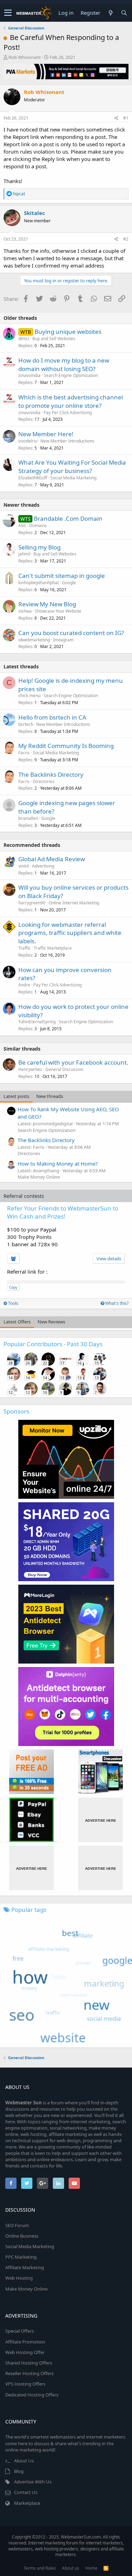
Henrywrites (30, 1069)
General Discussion (64, 1069)
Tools (13, 1303)
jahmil (24, 554)
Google (69, 583)
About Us (24, 2461)
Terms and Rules (40, 2568)
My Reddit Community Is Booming (66, 746)
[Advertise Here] (100, 1820)
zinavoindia (29, 375)
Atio (22, 525)
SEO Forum (17, 2225)
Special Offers (20, 2331)
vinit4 (24, 866)
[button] (8, 13)
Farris (24, 753)
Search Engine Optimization (71, 375)
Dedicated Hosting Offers (32, 2395)
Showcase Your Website (58, 611)
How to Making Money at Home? (58, 1164)
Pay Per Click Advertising (68, 413)
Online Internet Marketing (74, 903)
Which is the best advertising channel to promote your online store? (71, 401)
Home (92, 2568)
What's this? (116, 1303)
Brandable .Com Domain (68, 518)
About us (71, 2568)
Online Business (22, 2236)
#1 (126, 118)
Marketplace (27, 2503)
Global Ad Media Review (52, 859)
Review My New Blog (47, 604)
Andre (24, 985)
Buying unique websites (68, 332)
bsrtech (26, 724)
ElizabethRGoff (33, 478)
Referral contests (24, 1196)
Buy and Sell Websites (54, 339)
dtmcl (24, 339)
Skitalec (34, 213)
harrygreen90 (32, 903)
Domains (38, 525)
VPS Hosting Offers (25, 2384)
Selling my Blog (39, 547)
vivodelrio (28, 441)
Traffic (24, 948)
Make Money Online (39, 1177)
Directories (44, 781)
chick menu (29, 696)
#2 (126, 239)
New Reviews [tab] (51, 1322)
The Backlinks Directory (51, 774)
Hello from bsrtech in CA (52, 717)
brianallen (28, 818)
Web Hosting (19, 2278)
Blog (19, 2471)
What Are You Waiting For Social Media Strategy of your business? (72, 467)
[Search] (124, 13)
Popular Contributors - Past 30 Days (53, 1344)
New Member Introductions (67, 441)
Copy (13, 1287)
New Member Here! (46, 434)
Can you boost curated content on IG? (71, 633)
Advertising (43, 866)
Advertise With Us (33, 2482)
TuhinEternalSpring (37, 1022)
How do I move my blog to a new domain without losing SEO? (64, 365)
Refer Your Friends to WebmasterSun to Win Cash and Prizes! (63, 1212)
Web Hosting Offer (25, 2352)
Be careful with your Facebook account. (73, 1062)
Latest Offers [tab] (17, 1322)
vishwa (25, 611)
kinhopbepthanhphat (39, 583)
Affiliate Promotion (25, 2342)
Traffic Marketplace (53, 948)
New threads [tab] (50, 1096)
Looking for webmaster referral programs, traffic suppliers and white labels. (70, 933)
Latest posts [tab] (16, 1096)
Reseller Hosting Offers (29, 2373)
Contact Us (26, 2492)
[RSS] (106, 2568)
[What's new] (111, 13)
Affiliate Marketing (25, 2267)
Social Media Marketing (73, 478)
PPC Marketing (21, 2257)
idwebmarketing (34, 640)
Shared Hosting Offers (29, 2363)
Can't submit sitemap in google (62, 576)
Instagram (63, 640)
